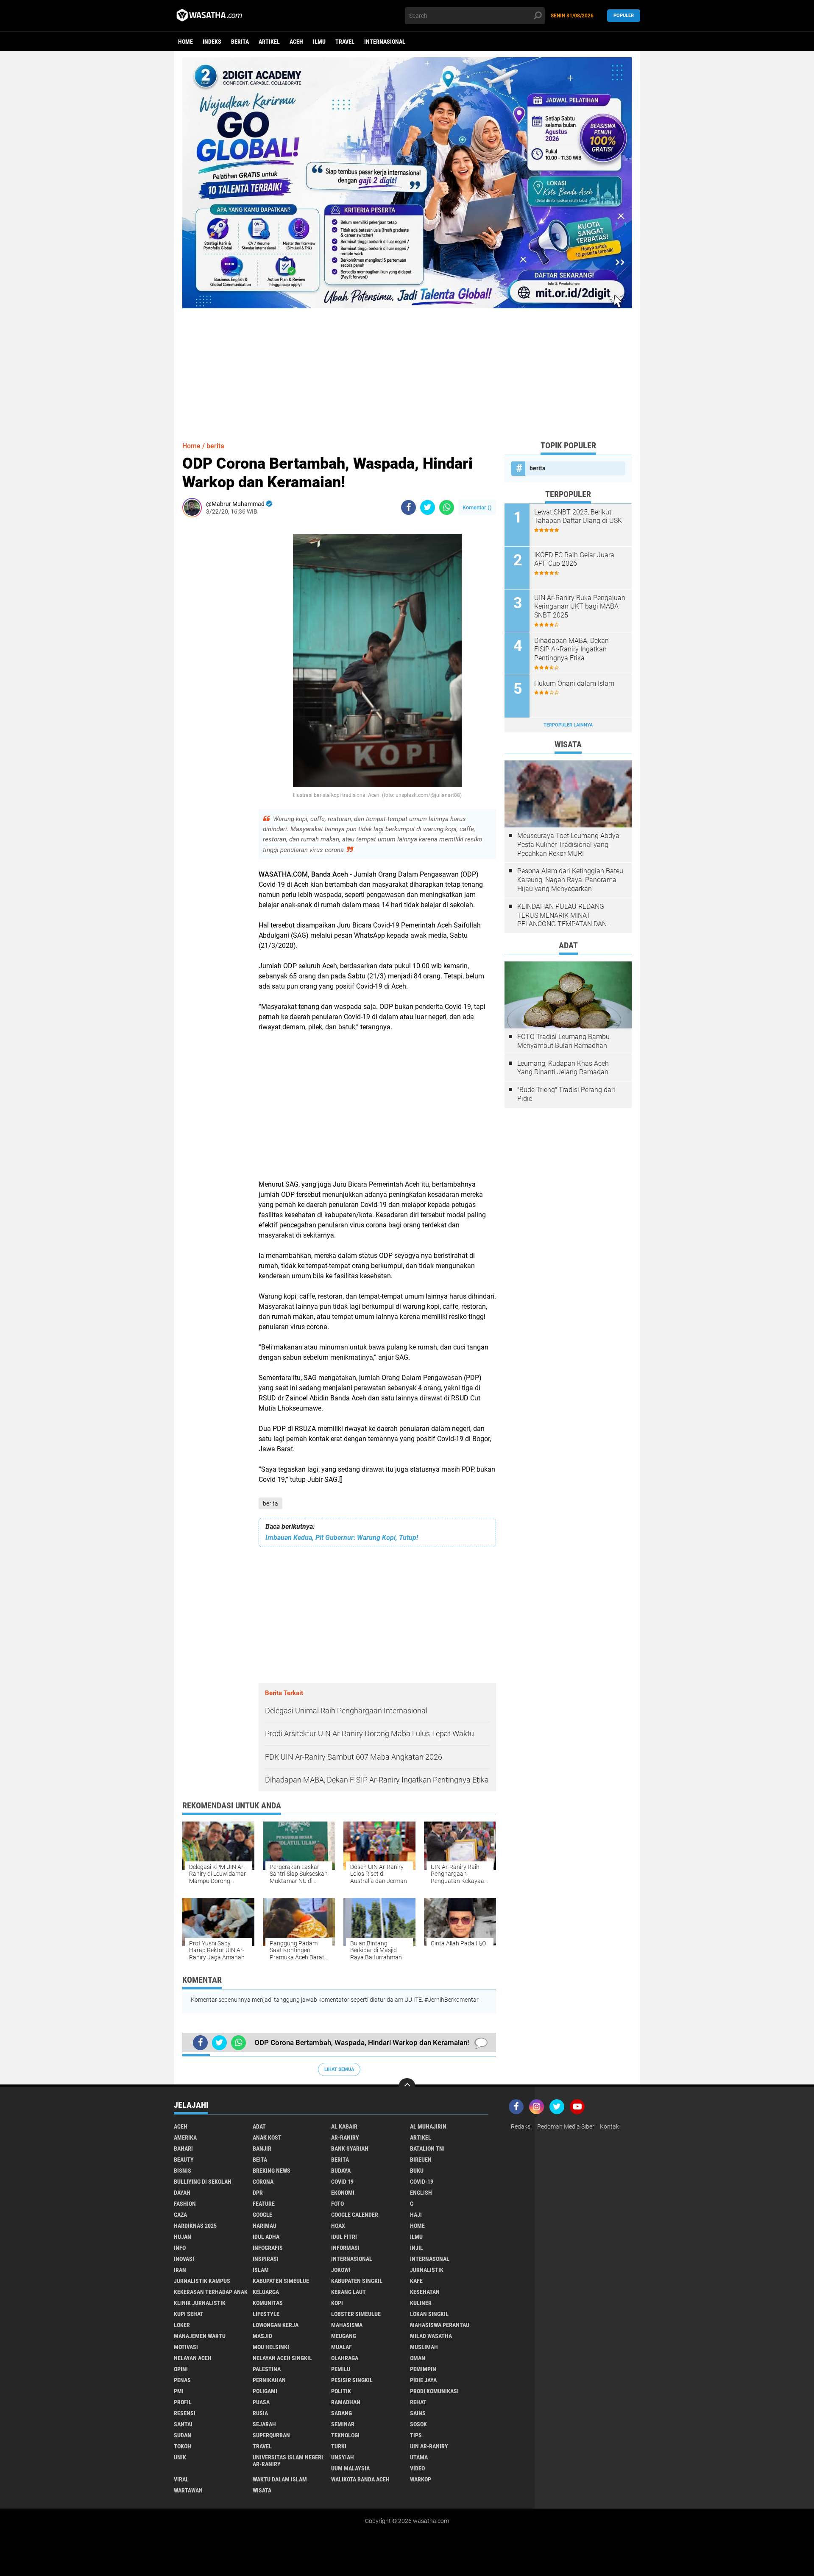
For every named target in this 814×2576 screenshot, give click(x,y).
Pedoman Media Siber (566, 2126)
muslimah (424, 2347)
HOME (417, 2226)
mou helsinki (271, 2347)
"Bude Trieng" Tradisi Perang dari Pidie (566, 1094)
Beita (260, 2160)
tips (416, 2435)
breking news (272, 2171)
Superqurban (271, 2435)
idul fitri (344, 2237)
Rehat (418, 2402)
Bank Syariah (350, 2149)
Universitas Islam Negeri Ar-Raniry (288, 2461)
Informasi (345, 2248)
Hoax (338, 2226)
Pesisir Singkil (352, 2380)
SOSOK (418, 2424)
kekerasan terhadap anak (211, 2292)
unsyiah (343, 2457)
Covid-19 (422, 2182)
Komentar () (477, 507)
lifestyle (266, 2314)
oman (418, 2358)
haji (416, 2215)
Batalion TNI (427, 2149)
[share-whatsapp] (447, 507)
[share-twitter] (428, 507)
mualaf (341, 2347)
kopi (337, 2303)
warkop (421, 2479)
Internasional (385, 42)
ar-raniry (345, 2137)
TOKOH (183, 2446)
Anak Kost (267, 2137)
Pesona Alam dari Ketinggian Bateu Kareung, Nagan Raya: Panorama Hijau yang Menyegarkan (570, 880)
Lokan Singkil (429, 2314)
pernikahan (269, 2380)
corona (263, 2182)
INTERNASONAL (430, 2259)
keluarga (266, 2292)
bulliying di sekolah (203, 2182)
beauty (184, 2160)
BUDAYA (341, 2171)
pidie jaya (423, 2380)
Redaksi (521, 2126)
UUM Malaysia (350, 2468)
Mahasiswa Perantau (440, 2325)
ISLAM (261, 2270)
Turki (339, 2446)
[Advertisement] (407, 368)
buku (417, 2171)
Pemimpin (423, 2369)
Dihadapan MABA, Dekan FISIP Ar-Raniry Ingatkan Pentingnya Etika (571, 650)
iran (180, 2270)
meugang (344, 2336)
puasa (261, 2402)
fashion (185, 2204)
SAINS (418, 2413)
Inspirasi (266, 2259)
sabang (341, 2413)
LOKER (182, 2325)
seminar (343, 2424)
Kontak (609, 2126)
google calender (355, 2215)
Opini (181, 2369)
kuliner (421, 2303)
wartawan (188, 2490)
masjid (262, 2336)
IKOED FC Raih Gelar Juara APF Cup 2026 (574, 559)
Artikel (269, 42)
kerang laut (348, 2292)
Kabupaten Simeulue (281, 2281)
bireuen (421, 2160)
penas (182, 2380)
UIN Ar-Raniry (429, 2446)
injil (417, 2248)
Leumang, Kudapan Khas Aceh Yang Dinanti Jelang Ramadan (563, 1068)
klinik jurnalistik (200, 2303)
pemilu (341, 2369)
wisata (262, 2490)
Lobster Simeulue (356, 2314)
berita (240, 42)
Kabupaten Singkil (357, 2281)
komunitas (268, 2303)
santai (183, 2424)
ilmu (319, 42)
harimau (265, 2226)
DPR (258, 2193)
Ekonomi (343, 2193)
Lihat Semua (339, 2069)
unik (180, 2457)
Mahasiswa (347, 2325)
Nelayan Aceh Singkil (282, 2358)
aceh (296, 42)
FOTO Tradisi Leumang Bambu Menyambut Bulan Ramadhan (563, 1041)
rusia (260, 2413)
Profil (183, 2402)
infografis (268, 2248)
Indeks (212, 42)
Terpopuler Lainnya (568, 725)
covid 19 (342, 2182)
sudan (183, 2435)
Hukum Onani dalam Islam (574, 683)
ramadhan (346, 2402)
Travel (345, 42)
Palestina (267, 2369)
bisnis (183, 2171)
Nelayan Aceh (193, 2358)
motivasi (186, 2347)
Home (185, 42)
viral (181, 2479)
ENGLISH (421, 2193)
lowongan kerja (276, 2325)
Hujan (183, 2237)
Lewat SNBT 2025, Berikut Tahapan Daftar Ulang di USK (578, 517)
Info (180, 2248)
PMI (179, 2391)
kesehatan (425, 2292)
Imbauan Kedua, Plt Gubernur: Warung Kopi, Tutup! (342, 1538)
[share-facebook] (408, 507)
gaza (180, 2215)
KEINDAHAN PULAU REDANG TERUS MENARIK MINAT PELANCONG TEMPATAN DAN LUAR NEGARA (562, 916)
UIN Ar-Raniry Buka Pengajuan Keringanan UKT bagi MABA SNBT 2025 (580, 607)
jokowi (341, 2270)
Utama (419, 2457)
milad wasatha (431, 2336)
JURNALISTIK (427, 2270)
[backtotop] (407, 2087)
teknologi (345, 2435)
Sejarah (264, 2424)
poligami (265, 2391)
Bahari (183, 2149)
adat (259, 2126)
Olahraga (345, 2358)
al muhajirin (428, 2126)
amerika (185, 2137)
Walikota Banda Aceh (360, 2479)
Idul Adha (266, 2237)
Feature (264, 2204)
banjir (262, 2149)
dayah (182, 2193)
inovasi (184, 2259)
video (417, 2468)
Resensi (185, 2413)
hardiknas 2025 (195, 2226)
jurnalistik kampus (202, 2281)
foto (337, 2204)
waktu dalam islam (280, 2479)
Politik (341, 2391)
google (262, 2215)
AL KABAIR (344, 2126)
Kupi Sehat (189, 2314)
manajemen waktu (200, 2336)
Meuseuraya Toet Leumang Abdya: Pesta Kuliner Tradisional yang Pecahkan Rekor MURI (569, 845)
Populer (624, 15)
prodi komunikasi (434, 2391)
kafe (416, 2281)
